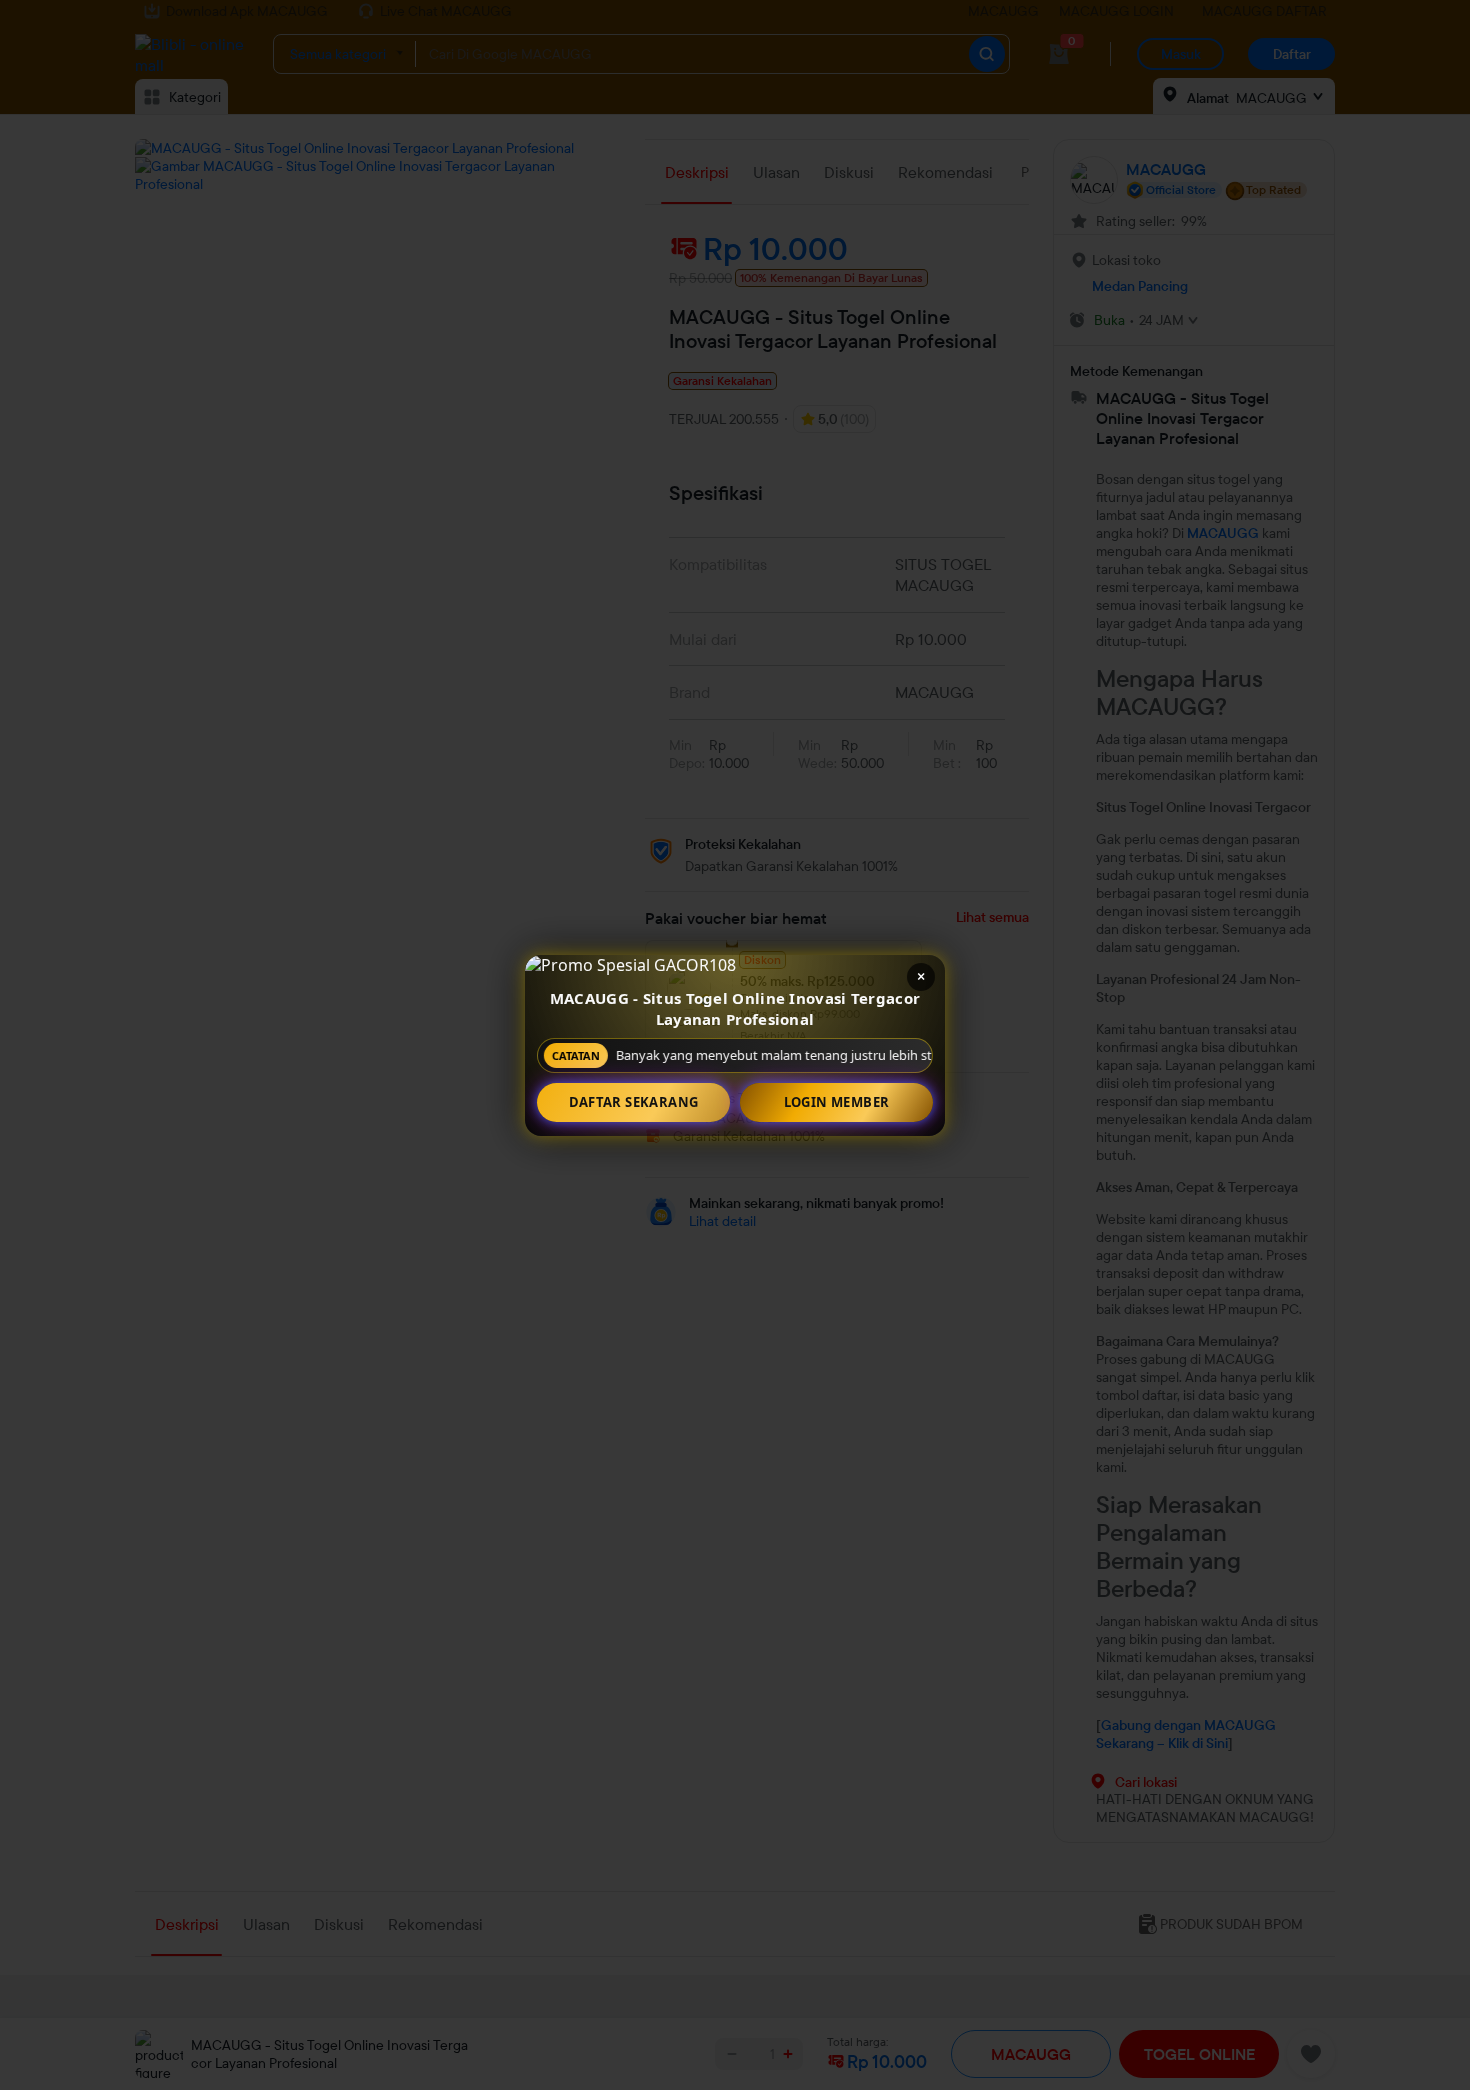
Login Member (837, 1102)
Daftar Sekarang (634, 1102)
